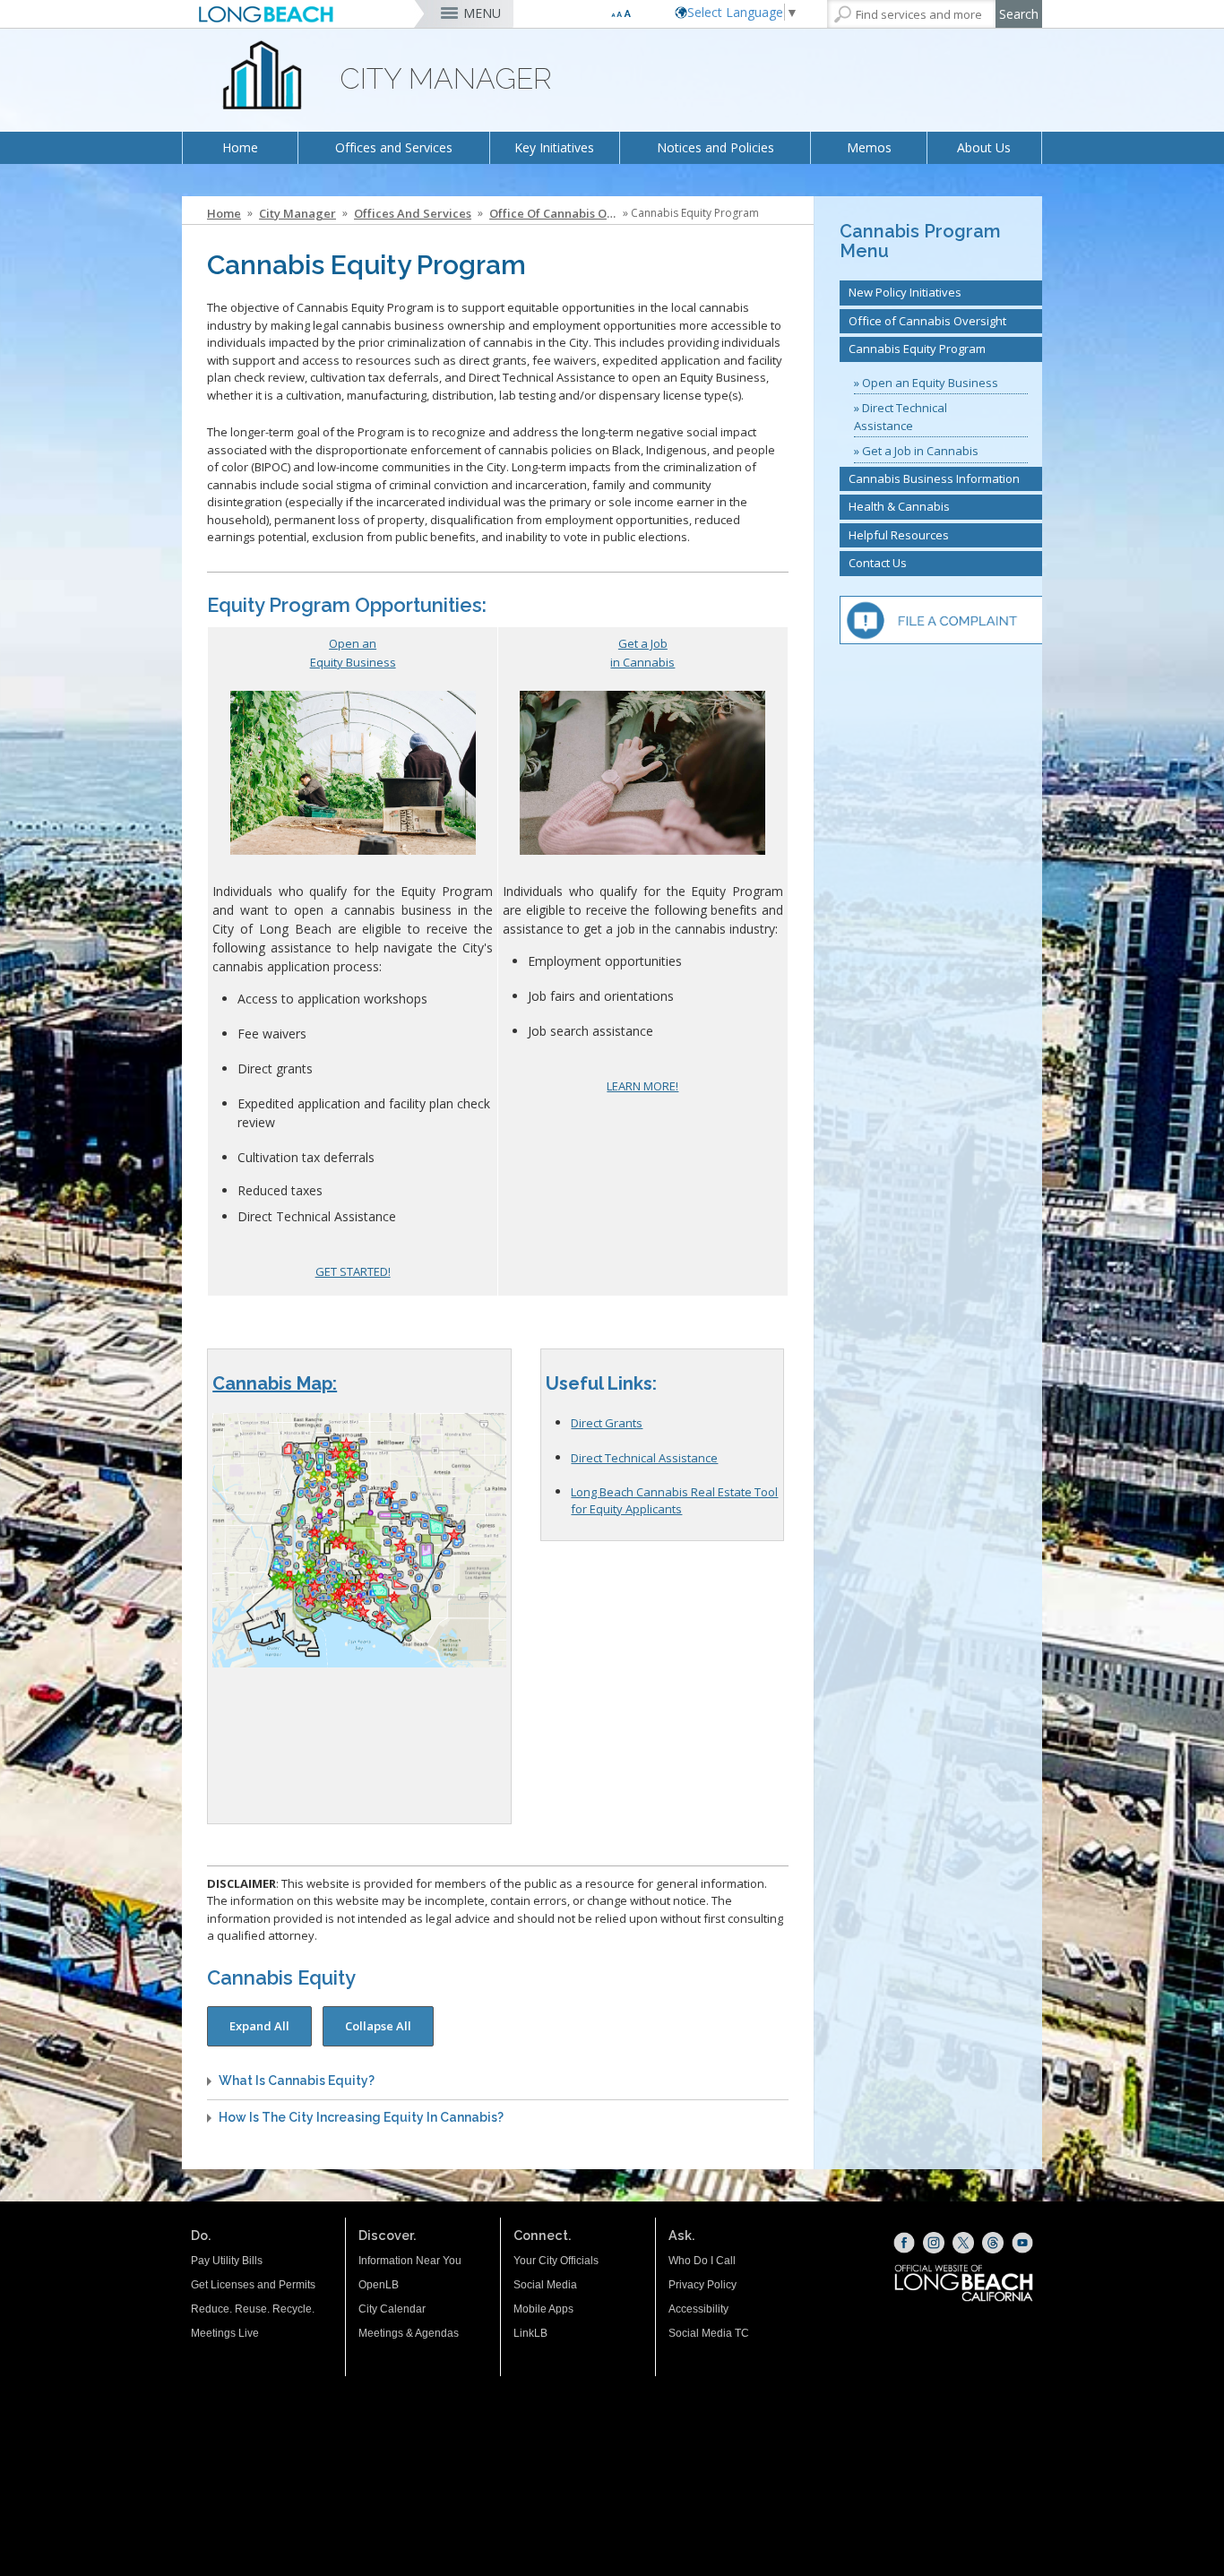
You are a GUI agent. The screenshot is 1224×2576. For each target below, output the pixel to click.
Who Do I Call (702, 2261)
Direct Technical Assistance (644, 1458)
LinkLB (530, 2333)
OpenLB (379, 2285)
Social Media (545, 2285)
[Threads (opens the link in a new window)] (993, 2243)
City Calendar (392, 2309)
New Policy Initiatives (905, 292)
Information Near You (410, 2261)
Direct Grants (607, 1423)
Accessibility (698, 2309)
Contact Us (878, 563)
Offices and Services (394, 147)
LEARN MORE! (642, 1086)
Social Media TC (709, 2333)
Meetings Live (225, 2333)
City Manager (297, 213)
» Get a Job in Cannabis (916, 451)
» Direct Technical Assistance (901, 417)
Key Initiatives (554, 147)
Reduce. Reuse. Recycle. (253, 2309)
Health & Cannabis (899, 506)
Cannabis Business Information (934, 478)
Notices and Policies (715, 147)
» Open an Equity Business (926, 383)
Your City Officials (556, 2261)
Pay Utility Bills (227, 2261)
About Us (984, 147)
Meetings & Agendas (409, 2333)
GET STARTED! (353, 1271)
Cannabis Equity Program (917, 349)
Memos (869, 147)
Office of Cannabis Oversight (555, 213)
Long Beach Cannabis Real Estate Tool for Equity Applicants (674, 1500)
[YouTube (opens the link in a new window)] (1022, 2243)
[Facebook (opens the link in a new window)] (904, 2243)
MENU (482, 13)
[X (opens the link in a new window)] (963, 2243)
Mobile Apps (543, 2309)
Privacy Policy (703, 2285)
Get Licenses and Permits (253, 2285)
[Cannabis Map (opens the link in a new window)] (359, 1542)
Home (240, 147)
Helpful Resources (899, 535)
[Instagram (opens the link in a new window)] (934, 2243)
